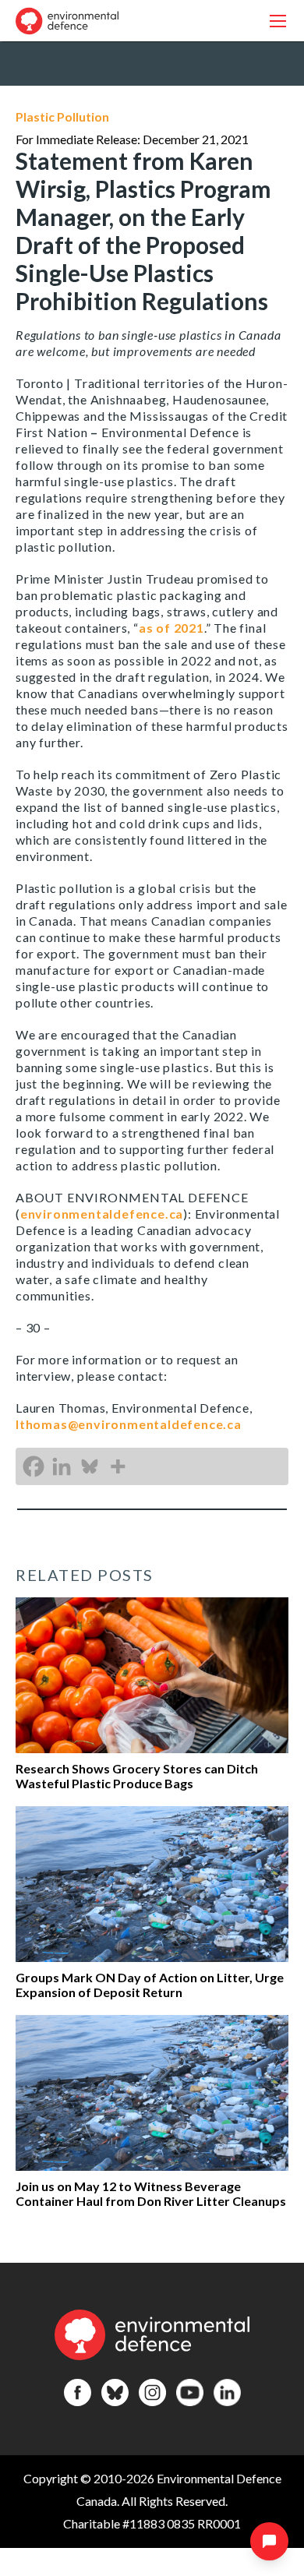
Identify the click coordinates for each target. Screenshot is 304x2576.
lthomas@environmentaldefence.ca (129, 1424)
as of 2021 (171, 628)
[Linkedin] (62, 1466)
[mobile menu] (278, 21)
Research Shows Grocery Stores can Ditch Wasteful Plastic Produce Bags (137, 1776)
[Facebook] (34, 1466)
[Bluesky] (90, 1466)
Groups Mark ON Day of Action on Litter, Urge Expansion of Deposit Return (150, 1985)
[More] (118, 1466)
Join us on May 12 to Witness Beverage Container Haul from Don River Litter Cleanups (151, 2193)
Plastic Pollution (62, 116)
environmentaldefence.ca (102, 1214)
